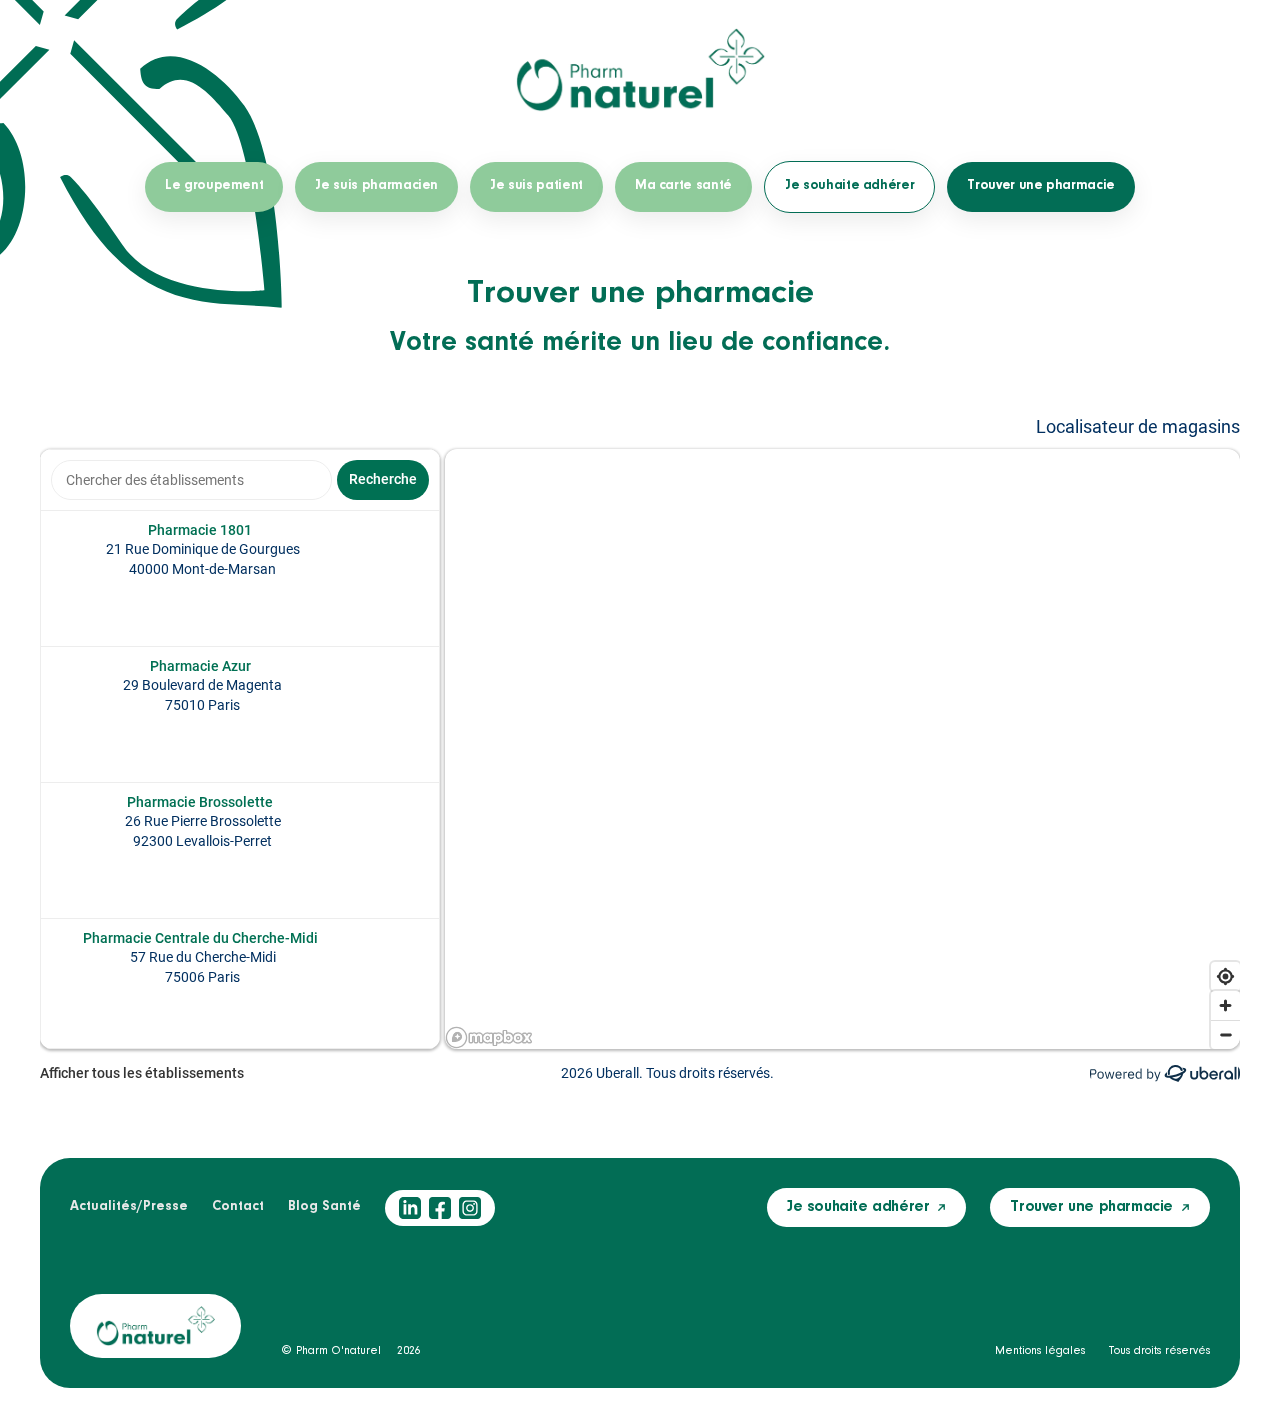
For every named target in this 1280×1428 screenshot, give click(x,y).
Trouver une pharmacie (1041, 186)
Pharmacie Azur (200, 666)
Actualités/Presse (129, 1207)
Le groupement (214, 186)
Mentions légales (1040, 1351)
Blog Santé (324, 1207)
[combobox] (191, 480)
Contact (238, 1207)
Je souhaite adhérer (849, 186)
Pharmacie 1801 (200, 530)
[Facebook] (440, 1208)
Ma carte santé (683, 186)
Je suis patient (536, 186)
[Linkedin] (410, 1208)
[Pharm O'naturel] (640, 70)
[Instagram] (470, 1208)
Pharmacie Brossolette (200, 802)
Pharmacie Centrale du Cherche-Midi (200, 938)
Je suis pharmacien (376, 186)
